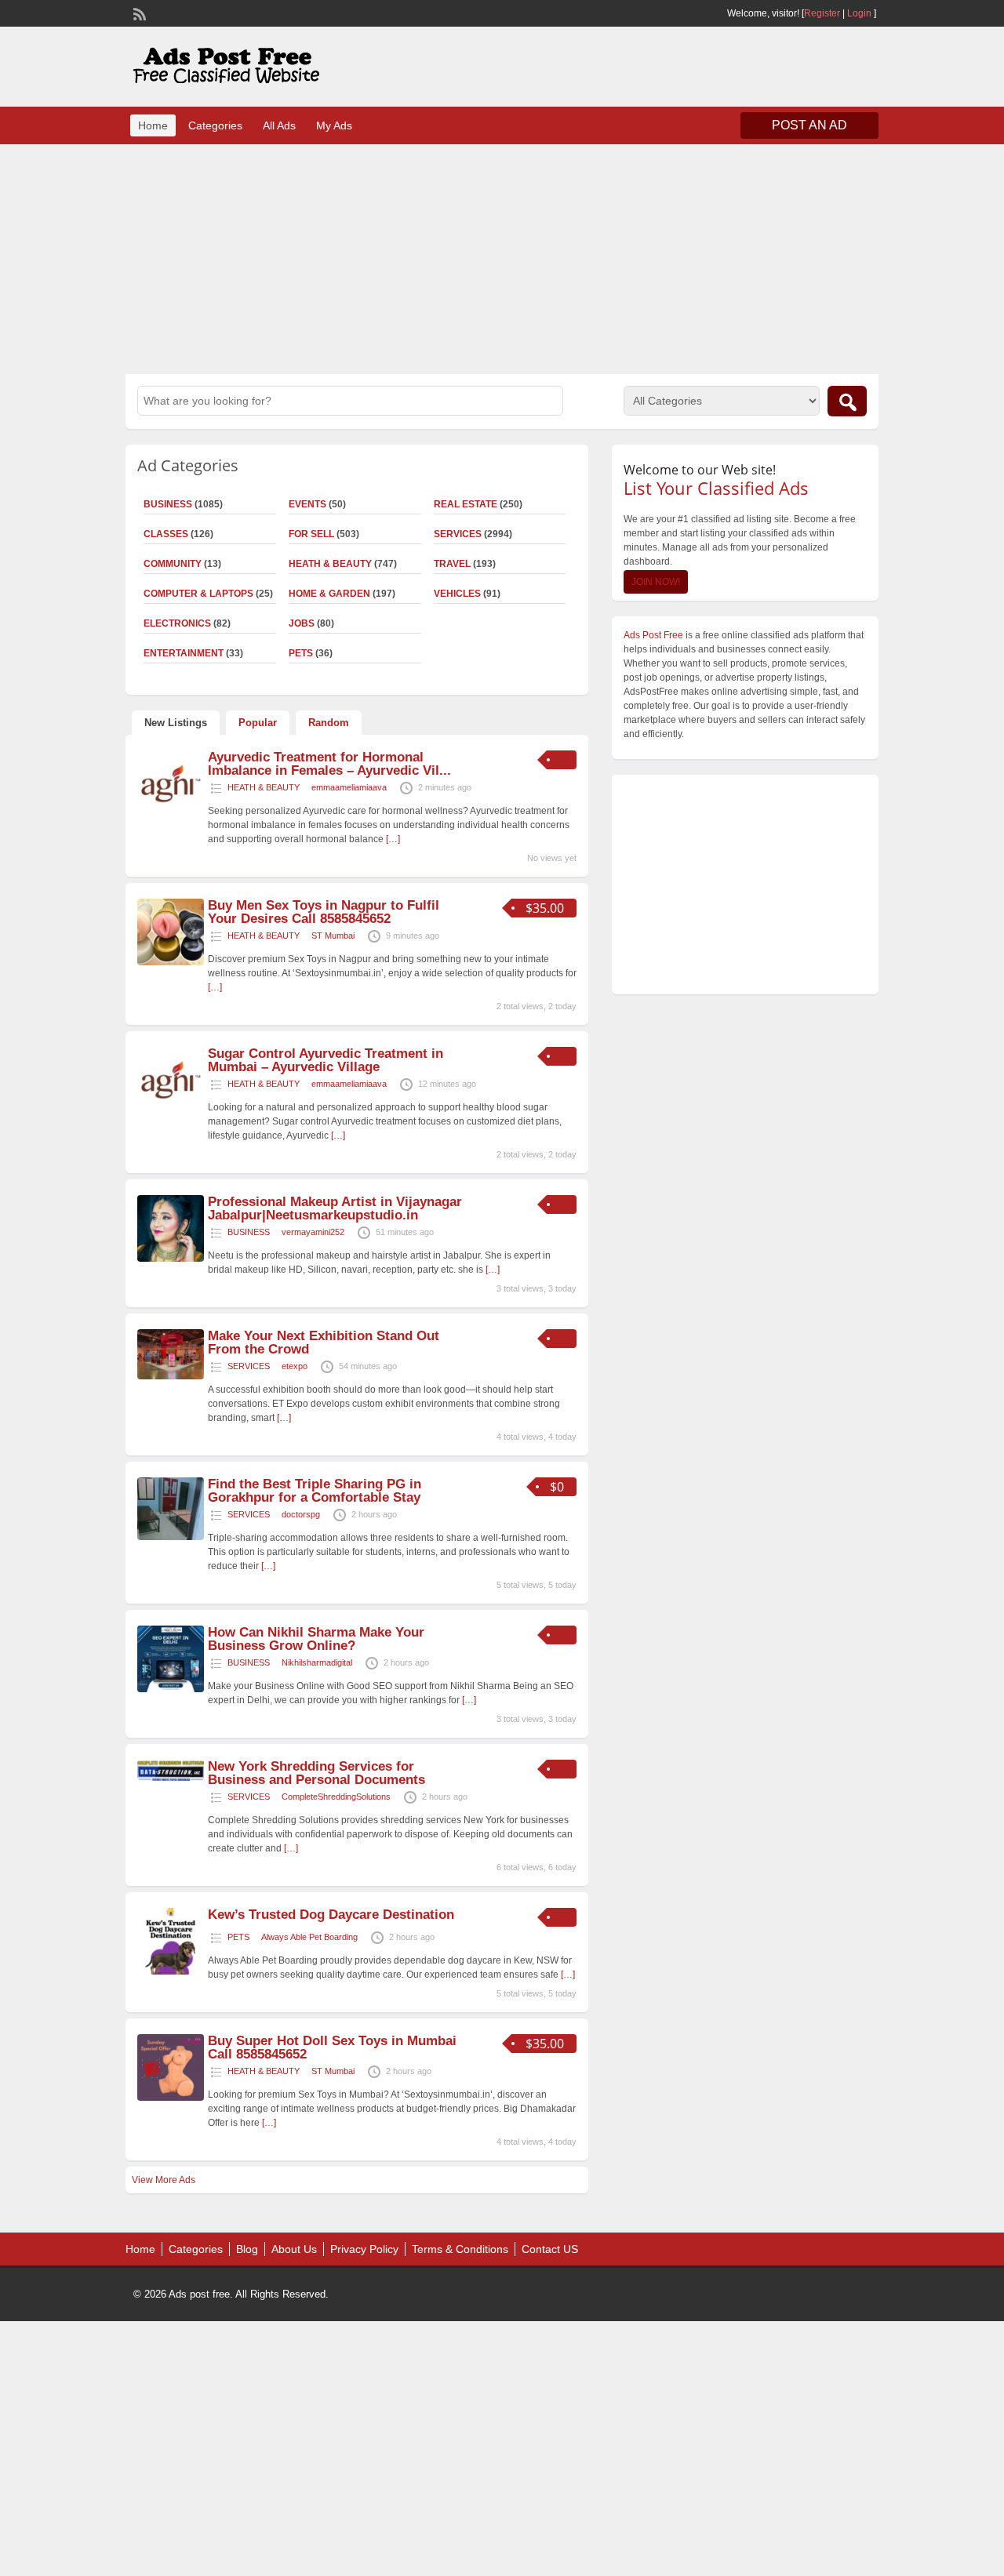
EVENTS (307, 504)
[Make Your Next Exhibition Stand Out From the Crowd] (171, 1376)
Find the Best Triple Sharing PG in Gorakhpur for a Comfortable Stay (315, 1491)
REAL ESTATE (466, 504)
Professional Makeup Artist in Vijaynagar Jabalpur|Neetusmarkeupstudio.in (335, 1208)
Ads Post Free (653, 635)
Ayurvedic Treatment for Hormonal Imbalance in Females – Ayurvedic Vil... (329, 764)
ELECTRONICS (177, 623)
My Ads (334, 125)
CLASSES (166, 534)
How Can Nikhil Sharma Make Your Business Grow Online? (316, 1639)
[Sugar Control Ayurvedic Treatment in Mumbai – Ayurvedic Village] (171, 1110)
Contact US (550, 2249)
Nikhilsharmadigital (317, 1662)
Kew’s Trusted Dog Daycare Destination (331, 1915)
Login (859, 13)
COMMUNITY (173, 564)
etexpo (295, 1366)
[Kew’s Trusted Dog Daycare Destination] (171, 1971)
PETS (301, 653)
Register (822, 13)
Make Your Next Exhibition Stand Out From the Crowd (324, 1342)
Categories (215, 125)
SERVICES (458, 534)
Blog (247, 2249)
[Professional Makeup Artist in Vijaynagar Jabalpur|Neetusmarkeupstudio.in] (171, 1259)
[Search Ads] (847, 401)
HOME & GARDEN (329, 594)
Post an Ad (809, 125)
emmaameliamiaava (349, 787)
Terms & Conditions (460, 2249)
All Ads (279, 125)
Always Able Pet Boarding (309, 1937)
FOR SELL (311, 534)
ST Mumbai (333, 936)
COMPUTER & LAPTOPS (198, 594)
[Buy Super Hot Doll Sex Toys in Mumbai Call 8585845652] (171, 2098)
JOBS (302, 623)
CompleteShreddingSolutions (336, 1797)
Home (153, 125)
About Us (294, 2249)
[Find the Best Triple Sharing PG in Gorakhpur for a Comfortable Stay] (171, 1537)
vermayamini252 (313, 1232)
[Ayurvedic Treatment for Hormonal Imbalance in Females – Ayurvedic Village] (171, 814)
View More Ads (164, 2180)
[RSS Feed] (138, 13)
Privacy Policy (364, 2249)
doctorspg (301, 1514)
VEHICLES (457, 594)
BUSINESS (168, 504)
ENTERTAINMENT (184, 653)
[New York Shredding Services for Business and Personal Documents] (171, 1778)
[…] (393, 839)
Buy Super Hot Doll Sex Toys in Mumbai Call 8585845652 (332, 2047)
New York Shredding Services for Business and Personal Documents (316, 1773)
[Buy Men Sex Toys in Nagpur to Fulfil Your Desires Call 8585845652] (171, 962)
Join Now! (656, 582)
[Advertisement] (502, 257)
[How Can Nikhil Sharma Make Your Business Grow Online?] (171, 1689)
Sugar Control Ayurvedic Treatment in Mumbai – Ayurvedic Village (326, 1060)
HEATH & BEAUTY (330, 564)
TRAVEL (452, 564)
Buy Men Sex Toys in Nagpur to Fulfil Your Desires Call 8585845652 (324, 912)
